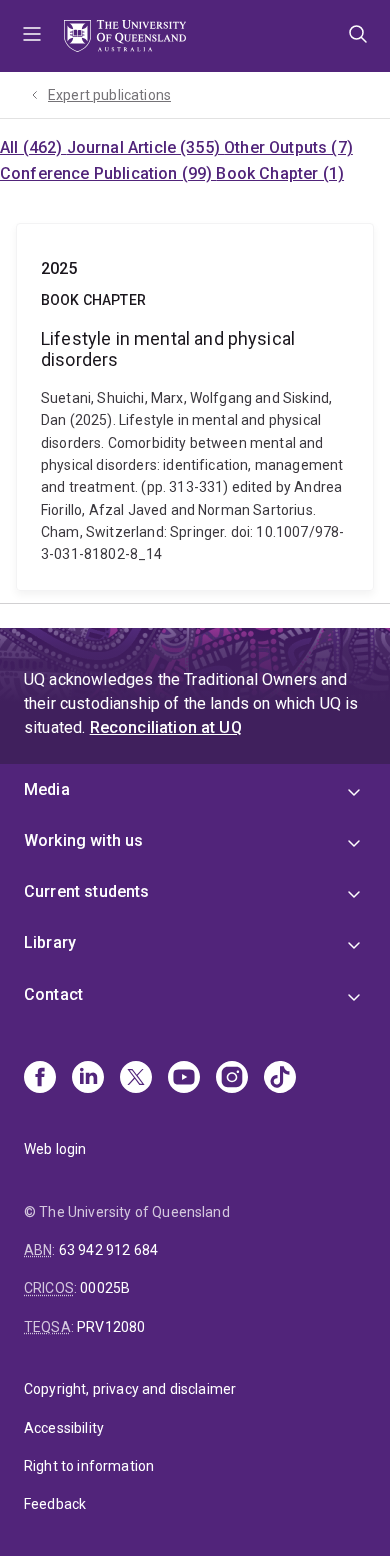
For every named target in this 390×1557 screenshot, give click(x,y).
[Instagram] (232, 1079)
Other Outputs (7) (288, 147)
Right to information (89, 1466)
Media (47, 789)
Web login (55, 1149)
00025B (105, 1288)
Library (50, 942)
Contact (53, 994)
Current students (87, 891)
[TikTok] (280, 1079)
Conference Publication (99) (108, 173)
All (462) (33, 147)
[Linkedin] (88, 1079)
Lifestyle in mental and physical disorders (195, 407)
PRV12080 (111, 1327)
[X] (136, 1079)
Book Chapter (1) (280, 173)
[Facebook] (40, 1079)
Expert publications (109, 95)
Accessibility (64, 1428)
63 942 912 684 (108, 1250)
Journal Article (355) (146, 147)
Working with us (83, 840)
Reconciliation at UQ (166, 727)
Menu (32, 36)
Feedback (55, 1504)
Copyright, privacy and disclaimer (130, 1389)
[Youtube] (184, 1079)
